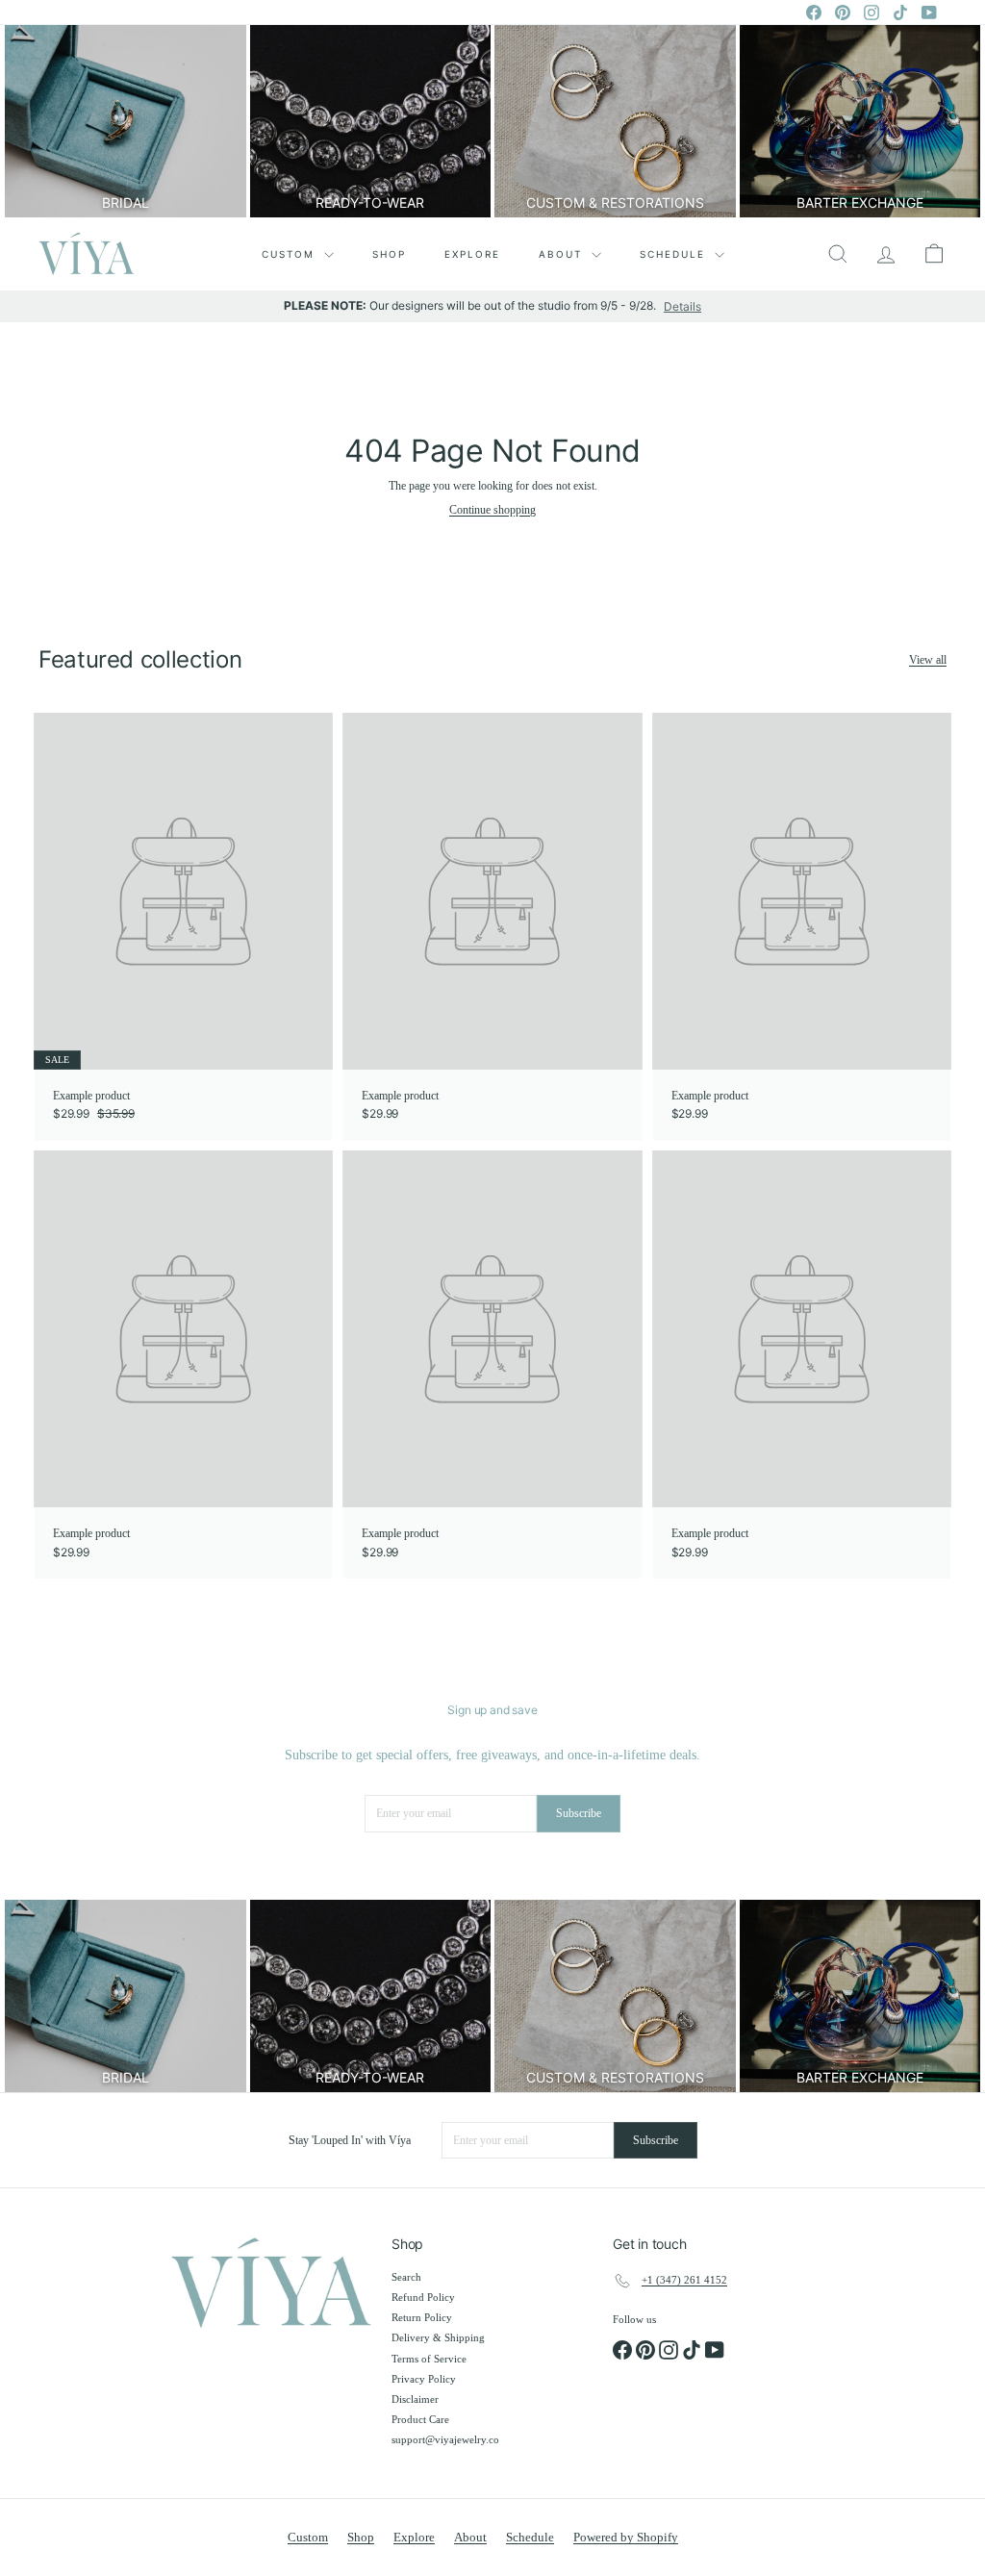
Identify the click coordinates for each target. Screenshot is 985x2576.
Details (682, 307)
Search (406, 2277)
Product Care (420, 2419)
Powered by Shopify (626, 2537)
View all (928, 660)
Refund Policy (423, 2297)
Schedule (675, 254)
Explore (472, 254)
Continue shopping (492, 510)
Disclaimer (415, 2399)
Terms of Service (429, 2359)
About (563, 254)
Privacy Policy (424, 2379)
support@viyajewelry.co (445, 2439)
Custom (290, 254)
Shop (389, 254)
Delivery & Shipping (438, 2337)
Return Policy (422, 2317)
